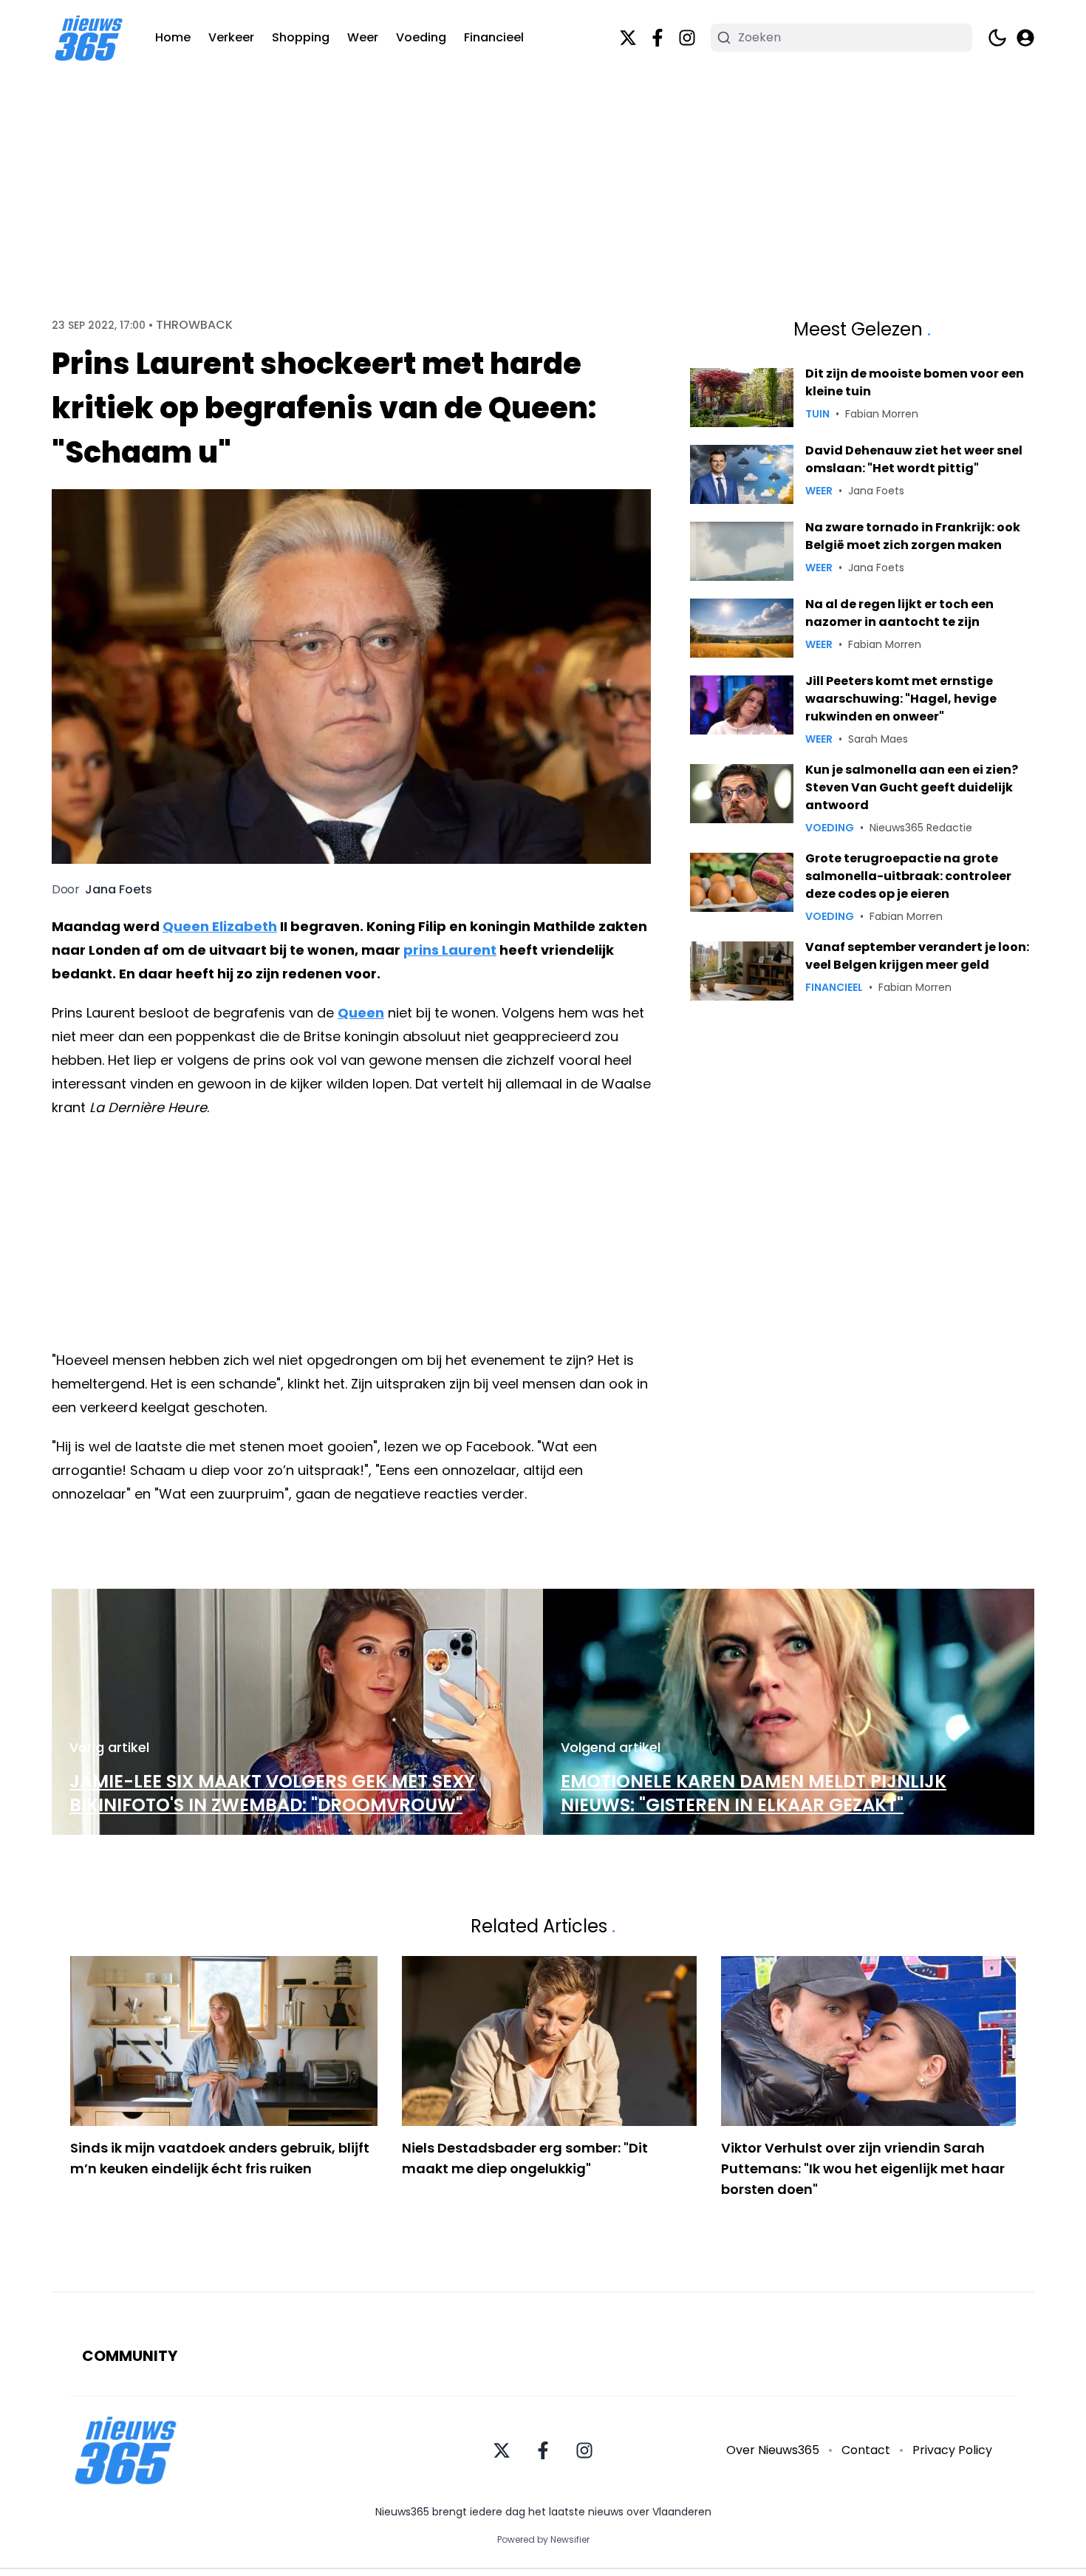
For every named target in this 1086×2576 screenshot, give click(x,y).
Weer (363, 37)
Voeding (421, 37)
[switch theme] (997, 38)
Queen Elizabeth (220, 926)
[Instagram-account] (687, 38)
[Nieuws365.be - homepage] (89, 38)
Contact (866, 2450)
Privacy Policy (952, 2450)
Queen (361, 1013)
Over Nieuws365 (773, 2450)
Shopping (301, 37)
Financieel (494, 37)
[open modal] (1025, 38)
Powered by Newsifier (543, 2540)
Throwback (194, 325)
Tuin (817, 414)
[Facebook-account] (658, 38)
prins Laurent (450, 950)
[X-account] (628, 38)
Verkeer (231, 37)
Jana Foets (119, 890)
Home (173, 37)
